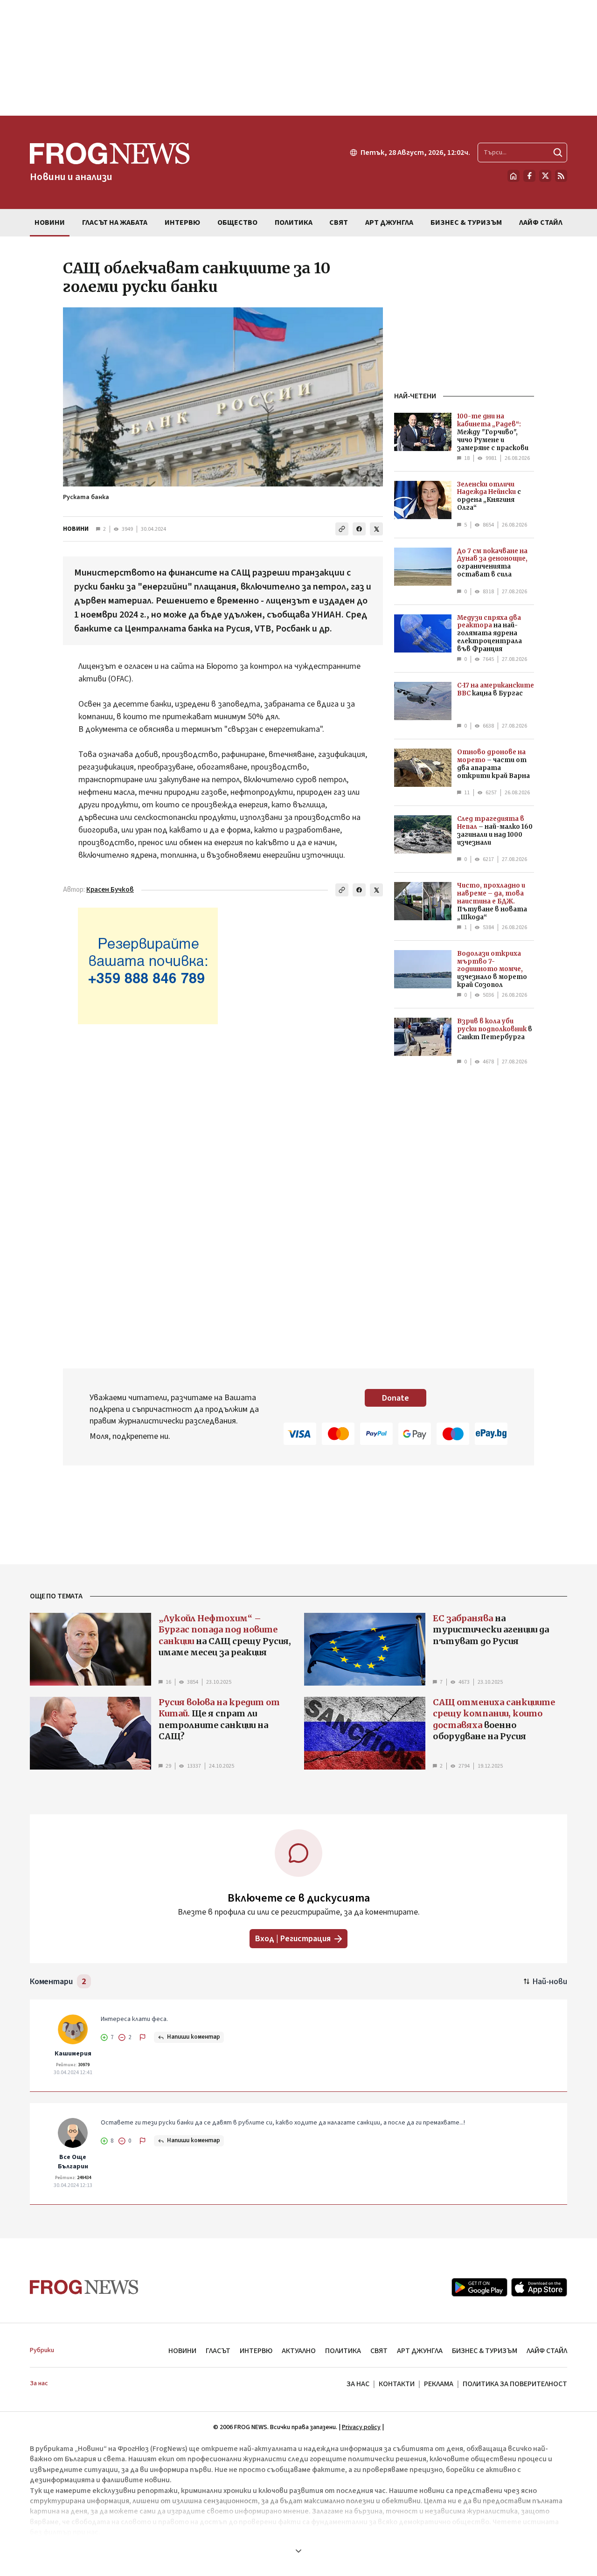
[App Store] (539, 2287)
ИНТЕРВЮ (256, 2351)
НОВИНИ (76, 529)
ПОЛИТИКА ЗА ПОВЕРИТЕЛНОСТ (515, 2384)
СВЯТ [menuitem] (339, 222)
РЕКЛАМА (439, 2384)
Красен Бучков (110, 890)
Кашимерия (73, 2054)
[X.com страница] (545, 176)
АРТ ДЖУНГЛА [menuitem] (389, 222)
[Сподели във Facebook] (359, 529)
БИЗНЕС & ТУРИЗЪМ (485, 2351)
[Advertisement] (298, 58)
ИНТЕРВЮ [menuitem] (182, 222)
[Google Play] (479, 2287)
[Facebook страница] (529, 176)
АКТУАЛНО (299, 2351)
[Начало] (514, 176)
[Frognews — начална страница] (84, 2287)
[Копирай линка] (342, 529)
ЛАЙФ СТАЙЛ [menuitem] (541, 222)
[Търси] (558, 153)
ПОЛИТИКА (343, 2351)
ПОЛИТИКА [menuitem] (294, 222)
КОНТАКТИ (397, 2384)
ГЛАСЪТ (218, 2351)
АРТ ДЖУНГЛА (420, 2351)
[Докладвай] (143, 2037)
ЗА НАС (358, 2384)
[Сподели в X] (376, 529)
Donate (396, 1398)
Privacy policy (361, 2427)
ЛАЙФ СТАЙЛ (547, 2351)
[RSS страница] (561, 176)
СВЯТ (379, 2351)
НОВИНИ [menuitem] (50, 222)
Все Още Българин (73, 2162)
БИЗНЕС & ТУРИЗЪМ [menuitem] (466, 222)
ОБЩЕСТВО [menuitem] (237, 222)
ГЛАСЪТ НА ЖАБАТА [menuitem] (115, 222)
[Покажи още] (298, 2551)
